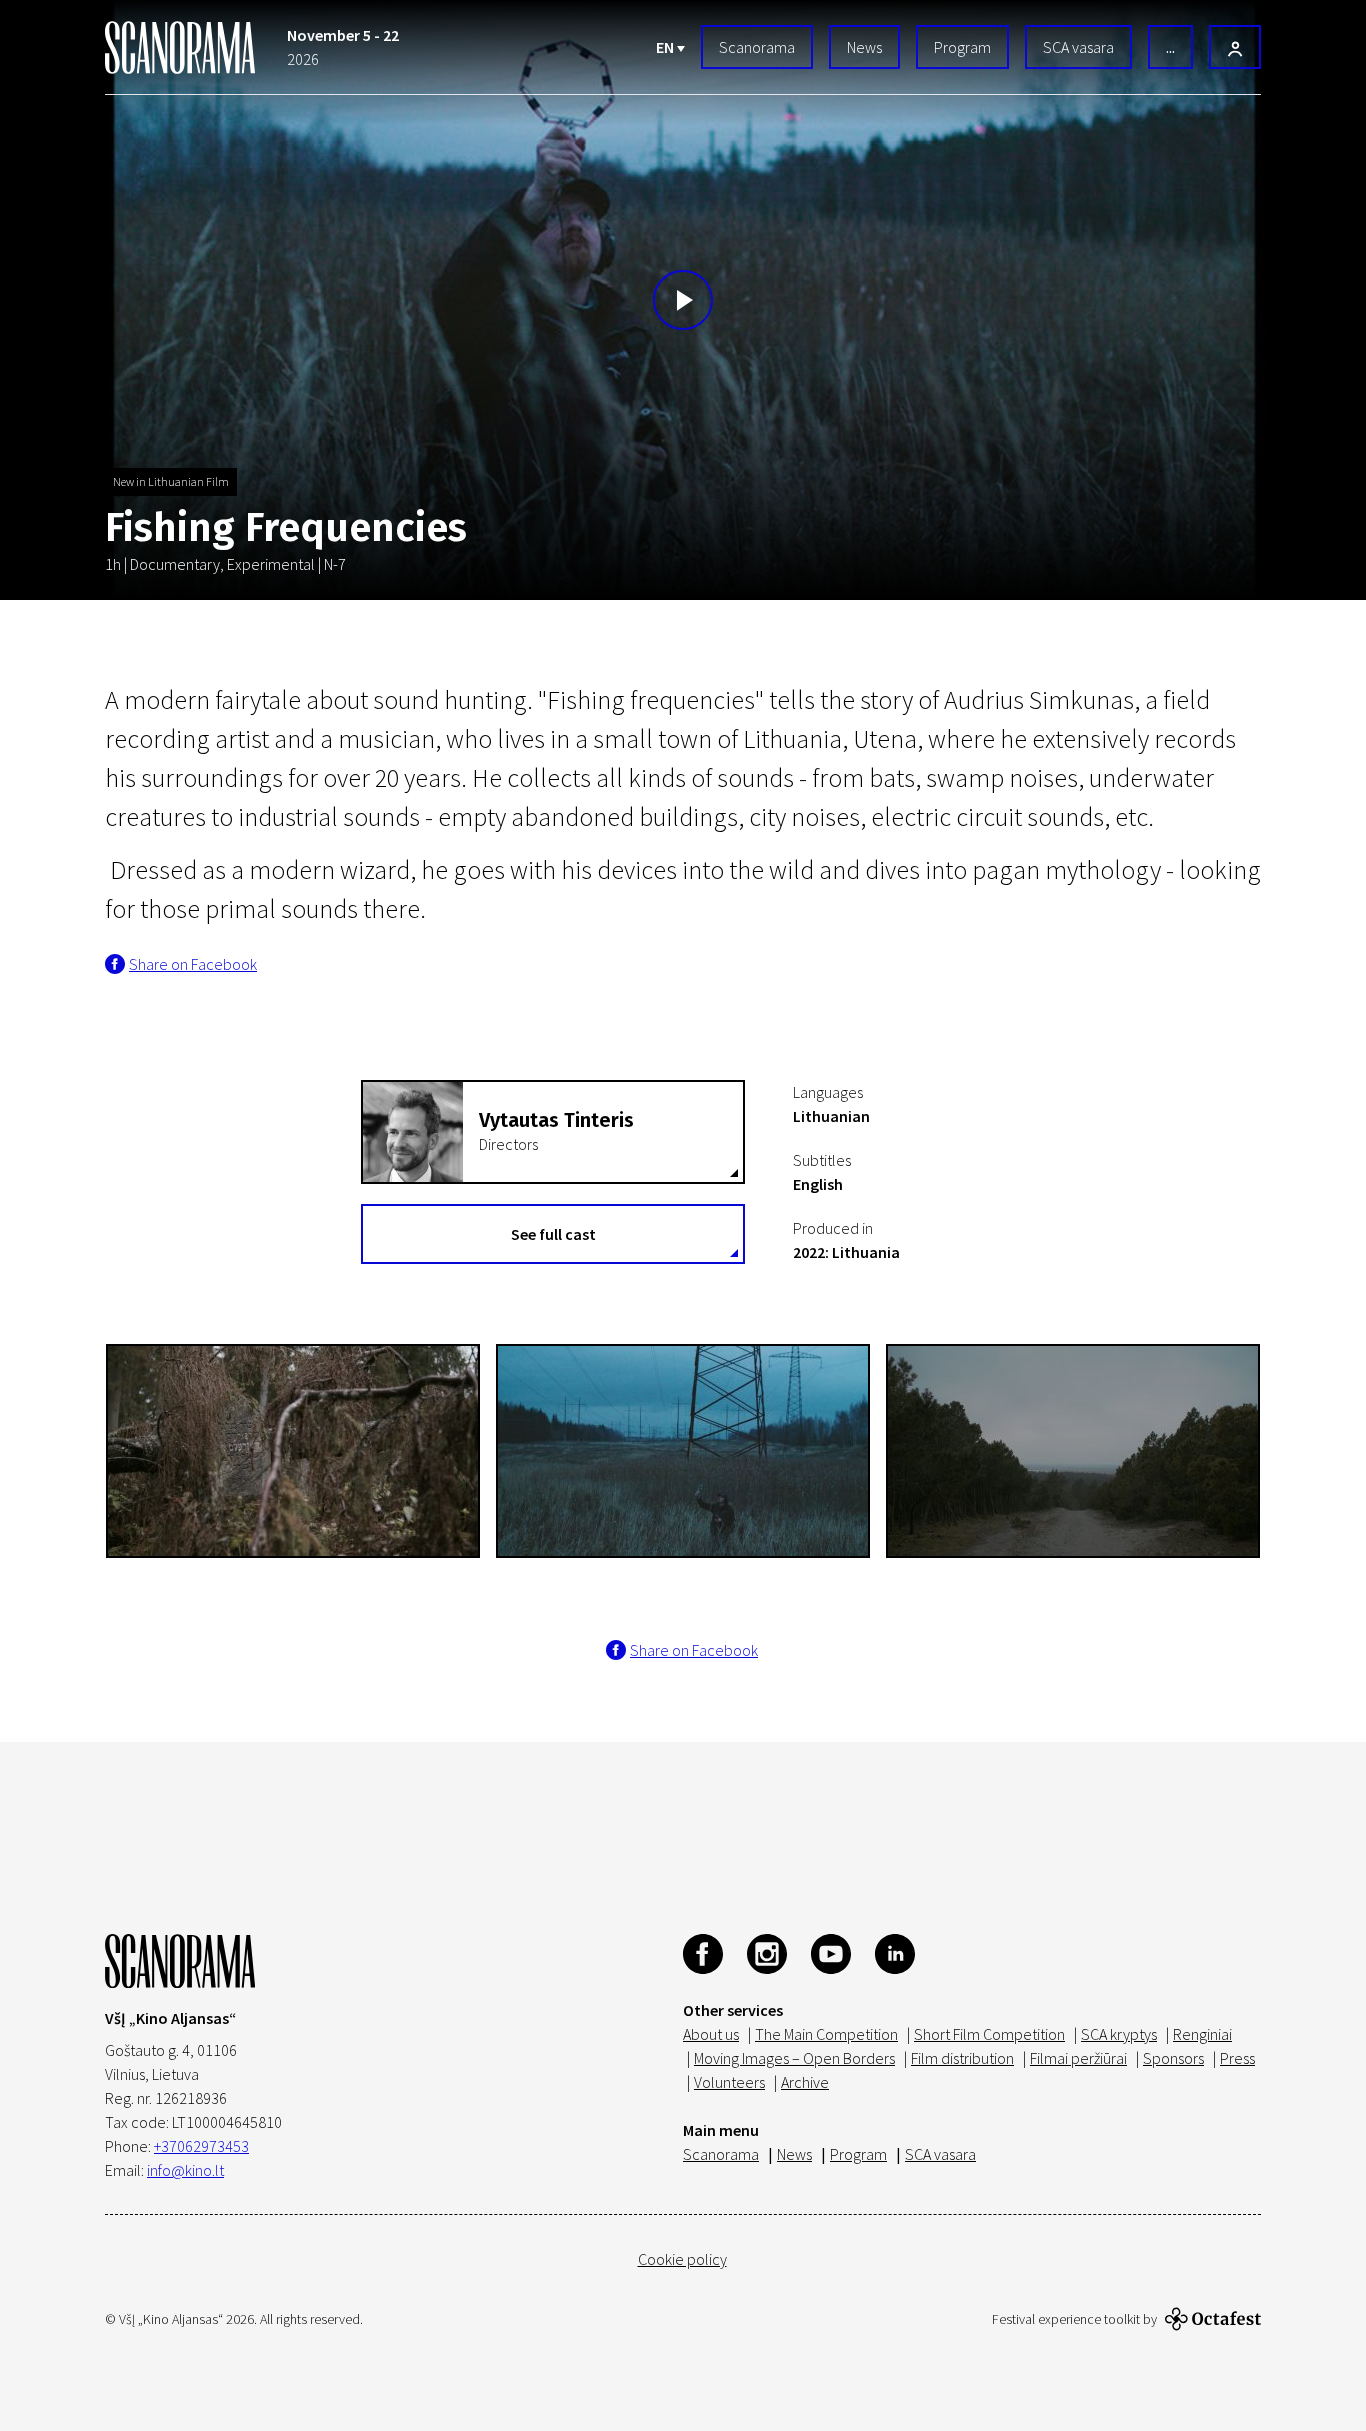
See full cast (553, 1234)
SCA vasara (1078, 47)
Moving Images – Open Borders (794, 2058)
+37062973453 (201, 2146)
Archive (805, 2082)
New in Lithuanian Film (171, 481)
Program (962, 47)
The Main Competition (826, 2034)
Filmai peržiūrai (1078, 2058)
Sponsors (1173, 2058)
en (666, 47)
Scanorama (757, 47)
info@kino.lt (185, 2170)
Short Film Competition (989, 2034)
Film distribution (962, 2058)
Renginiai (1202, 2034)
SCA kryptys (1119, 2034)
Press (1237, 2058)
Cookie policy (682, 2259)
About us (711, 2034)
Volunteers (729, 2082)
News (864, 47)
